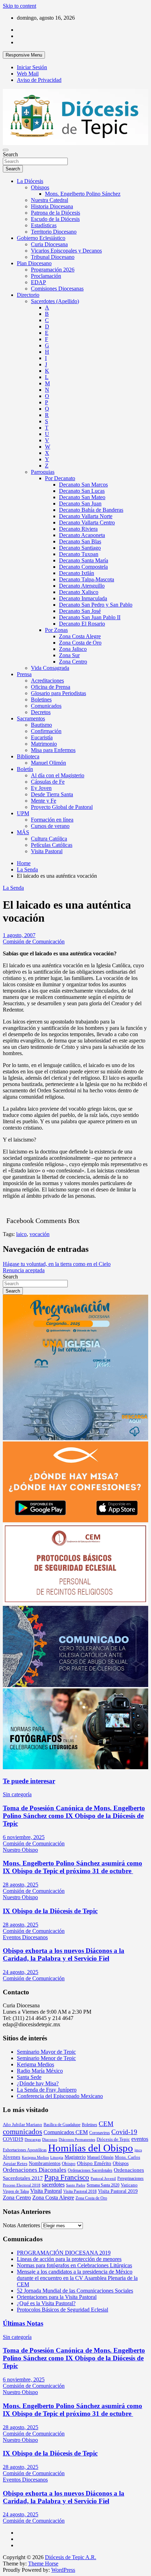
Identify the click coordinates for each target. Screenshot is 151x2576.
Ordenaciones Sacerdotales (90, 2170)
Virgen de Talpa (16, 2191)
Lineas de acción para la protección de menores (69, 2259)
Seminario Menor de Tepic (46, 2058)
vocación (40, 1234)
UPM (23, 813)
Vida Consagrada (50, 668)
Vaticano (129, 2185)
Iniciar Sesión (32, 67)
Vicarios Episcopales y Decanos (66, 251)
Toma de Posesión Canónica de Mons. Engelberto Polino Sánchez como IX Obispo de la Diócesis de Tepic (74, 1816)
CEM (106, 2124)
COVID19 (13, 2139)
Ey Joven (41, 788)
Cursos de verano (50, 826)
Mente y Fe (44, 801)
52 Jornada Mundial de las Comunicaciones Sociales (75, 2291)
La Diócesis (30, 181)
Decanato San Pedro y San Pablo (96, 605)
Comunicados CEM (66, 2132)
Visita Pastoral (47, 851)
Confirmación (46, 731)
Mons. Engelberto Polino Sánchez (83, 194)
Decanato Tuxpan (79, 554)
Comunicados (46, 706)
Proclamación (46, 276)
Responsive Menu (24, 55)
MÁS (23, 832)
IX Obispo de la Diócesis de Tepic (50, 1911)
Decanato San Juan (80, 504)
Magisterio (75, 2157)
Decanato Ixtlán (77, 573)
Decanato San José (80, 611)
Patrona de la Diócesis (55, 213)
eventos (140, 2139)
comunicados (22, 2132)
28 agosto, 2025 (21, 1885)
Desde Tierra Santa (52, 794)
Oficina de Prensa (51, 687)
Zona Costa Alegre (80, 636)
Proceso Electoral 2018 (22, 2185)
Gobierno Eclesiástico (41, 238)
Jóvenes (12, 2157)
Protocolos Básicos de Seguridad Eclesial (63, 2310)
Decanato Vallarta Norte (86, 516)
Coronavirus (100, 2133)
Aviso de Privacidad (39, 80)
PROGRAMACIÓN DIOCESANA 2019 (64, 2253)
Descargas (33, 2140)
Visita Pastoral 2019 (118, 2191)
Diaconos (50, 2140)
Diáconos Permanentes (77, 2140)
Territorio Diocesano (54, 232)
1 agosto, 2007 (19, 935)
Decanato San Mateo (82, 497)
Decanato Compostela (83, 567)
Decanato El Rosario (82, 624)
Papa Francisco (67, 2177)
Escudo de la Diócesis (55, 219)
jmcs (138, 2150)
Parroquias (43, 472)
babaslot (4, 2573)
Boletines (41, 699)
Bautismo (41, 725)
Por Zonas (56, 630)
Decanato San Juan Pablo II (90, 617)
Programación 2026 (53, 270)
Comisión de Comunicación (34, 942)
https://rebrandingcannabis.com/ (6, 2573)
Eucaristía (42, 737)
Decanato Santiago (80, 548)
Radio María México (40, 2071)
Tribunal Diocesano (53, 257)
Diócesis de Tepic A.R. (71, 2557)
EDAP (38, 282)
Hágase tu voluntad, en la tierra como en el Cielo (57, 1264)
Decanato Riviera (78, 529)
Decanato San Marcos (83, 485)
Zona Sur (69, 655)
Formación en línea (52, 820)
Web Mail (28, 74)
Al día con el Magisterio (58, 775)
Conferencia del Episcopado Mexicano (60, 2096)
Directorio (28, 295)
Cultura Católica (49, 839)
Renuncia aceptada (24, 1270)
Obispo (69, 2163)
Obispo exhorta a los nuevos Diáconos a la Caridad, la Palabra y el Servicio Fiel (64, 1954)
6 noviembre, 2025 (24, 1837)
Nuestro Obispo (20, 1850)
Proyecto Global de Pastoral (62, 807)
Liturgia (57, 2157)
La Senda (13, 888)
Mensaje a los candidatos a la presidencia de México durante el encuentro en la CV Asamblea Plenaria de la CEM (77, 2278)
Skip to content (19, 6)
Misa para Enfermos (53, 750)
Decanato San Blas (80, 541)
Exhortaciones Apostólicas (25, 2150)
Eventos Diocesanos (25, 1937)
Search (10, 154)
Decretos (41, 712)
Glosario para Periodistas (58, 693)
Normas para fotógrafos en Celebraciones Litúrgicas (74, 2265)
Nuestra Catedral (50, 200)
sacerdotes (53, 2185)
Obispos (40, 187)
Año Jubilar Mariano (22, 2124)
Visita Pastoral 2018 (80, 2191)
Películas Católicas (52, 845)
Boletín (25, 769)
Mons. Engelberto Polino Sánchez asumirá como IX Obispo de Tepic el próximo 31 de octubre (73, 1867)
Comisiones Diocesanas (57, 289)
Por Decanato (60, 478)
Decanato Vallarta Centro (87, 522)
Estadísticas (44, 225)
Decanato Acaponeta (82, 535)
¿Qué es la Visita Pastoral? (46, 2303)
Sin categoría (17, 1794)
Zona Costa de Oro (80, 643)
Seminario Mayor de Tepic (46, 2052)
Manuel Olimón (48, 763)
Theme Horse (43, 2564)
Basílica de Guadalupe (62, 2125)
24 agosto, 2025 (21, 1972)
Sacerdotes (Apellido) (55, 301)
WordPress (63, 2570)
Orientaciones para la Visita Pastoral (57, 2297)
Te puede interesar (29, 1781)
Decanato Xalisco (79, 592)
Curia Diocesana (49, 244)
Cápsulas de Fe (48, 782)
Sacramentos (31, 718)
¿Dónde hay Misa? (38, 2083)
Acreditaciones (47, 681)
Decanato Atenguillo (82, 586)
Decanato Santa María (84, 560)
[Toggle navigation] (6, 150)
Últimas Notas (23, 2323)
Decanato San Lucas (82, 491)
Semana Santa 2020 (103, 2185)
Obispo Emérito (94, 2163)
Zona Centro (73, 662)
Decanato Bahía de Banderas (91, 510)
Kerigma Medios (35, 2064)
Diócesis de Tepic (113, 2139)
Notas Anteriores (21, 2225)
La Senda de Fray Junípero (47, 2090)
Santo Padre (76, 2185)
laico (21, 1234)
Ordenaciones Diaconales (35, 2170)
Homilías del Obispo (91, 2148)
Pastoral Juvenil (103, 2179)
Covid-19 (124, 2132)
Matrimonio (44, 744)
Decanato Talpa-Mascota (87, 579)
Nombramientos (45, 2163)
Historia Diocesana (52, 206)
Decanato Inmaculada (83, 598)
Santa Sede (29, 2077)
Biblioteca (28, 756)
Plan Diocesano (34, 263)
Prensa (24, 674)
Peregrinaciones (130, 2178)
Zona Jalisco (73, 649)
